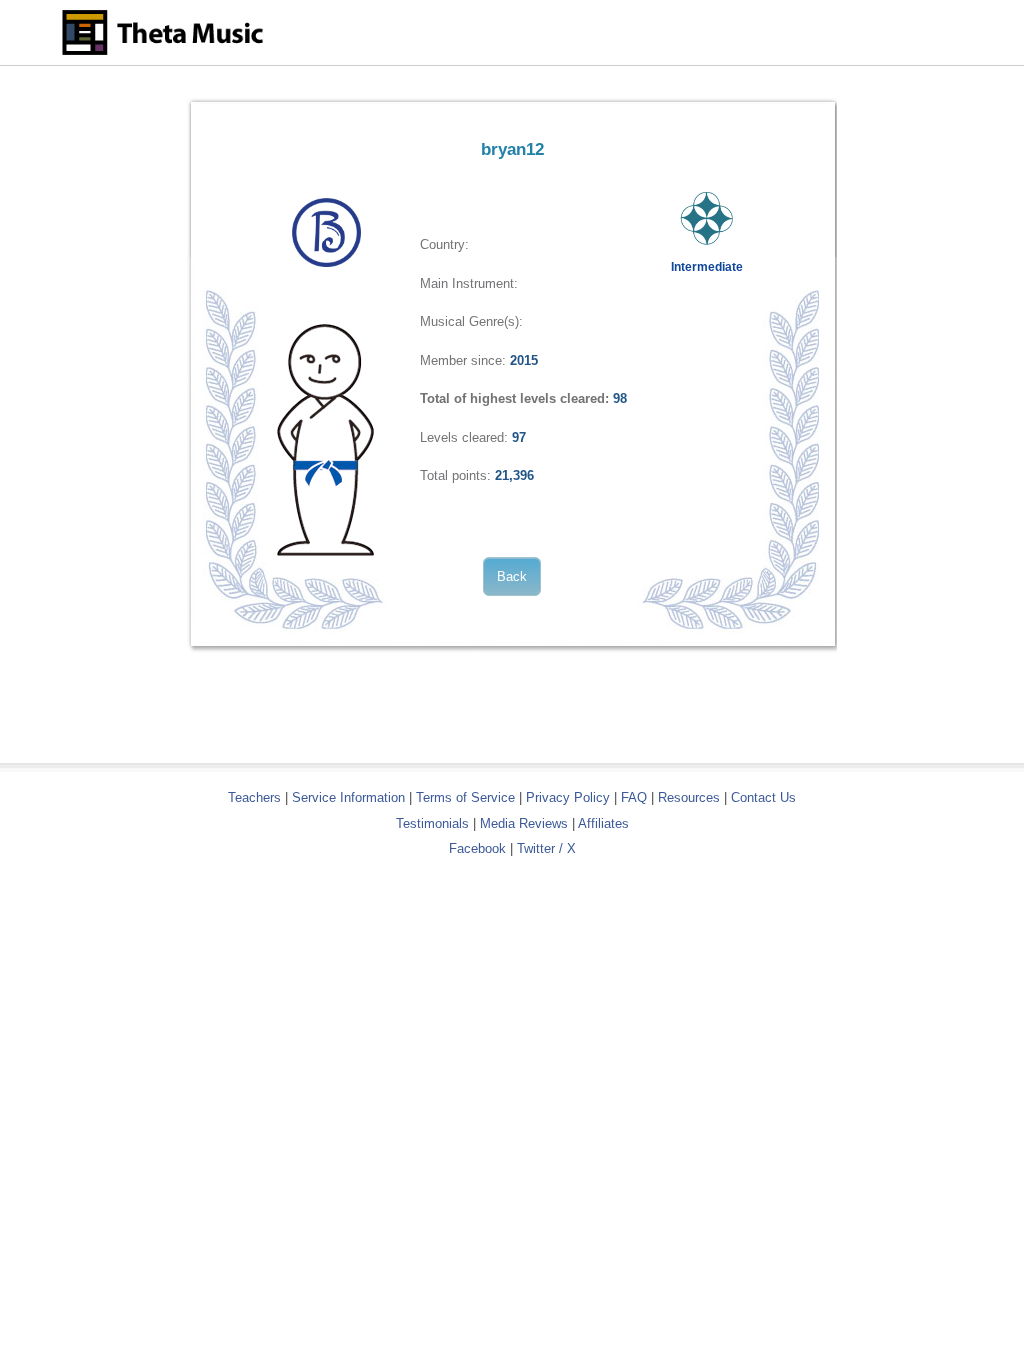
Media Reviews (524, 823)
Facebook (477, 848)
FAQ (634, 797)
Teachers (256, 797)
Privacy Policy (568, 797)
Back (512, 576)
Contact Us (763, 797)
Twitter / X (546, 848)
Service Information (348, 797)
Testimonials (432, 823)
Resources (689, 797)
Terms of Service (465, 797)
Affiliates (603, 823)
